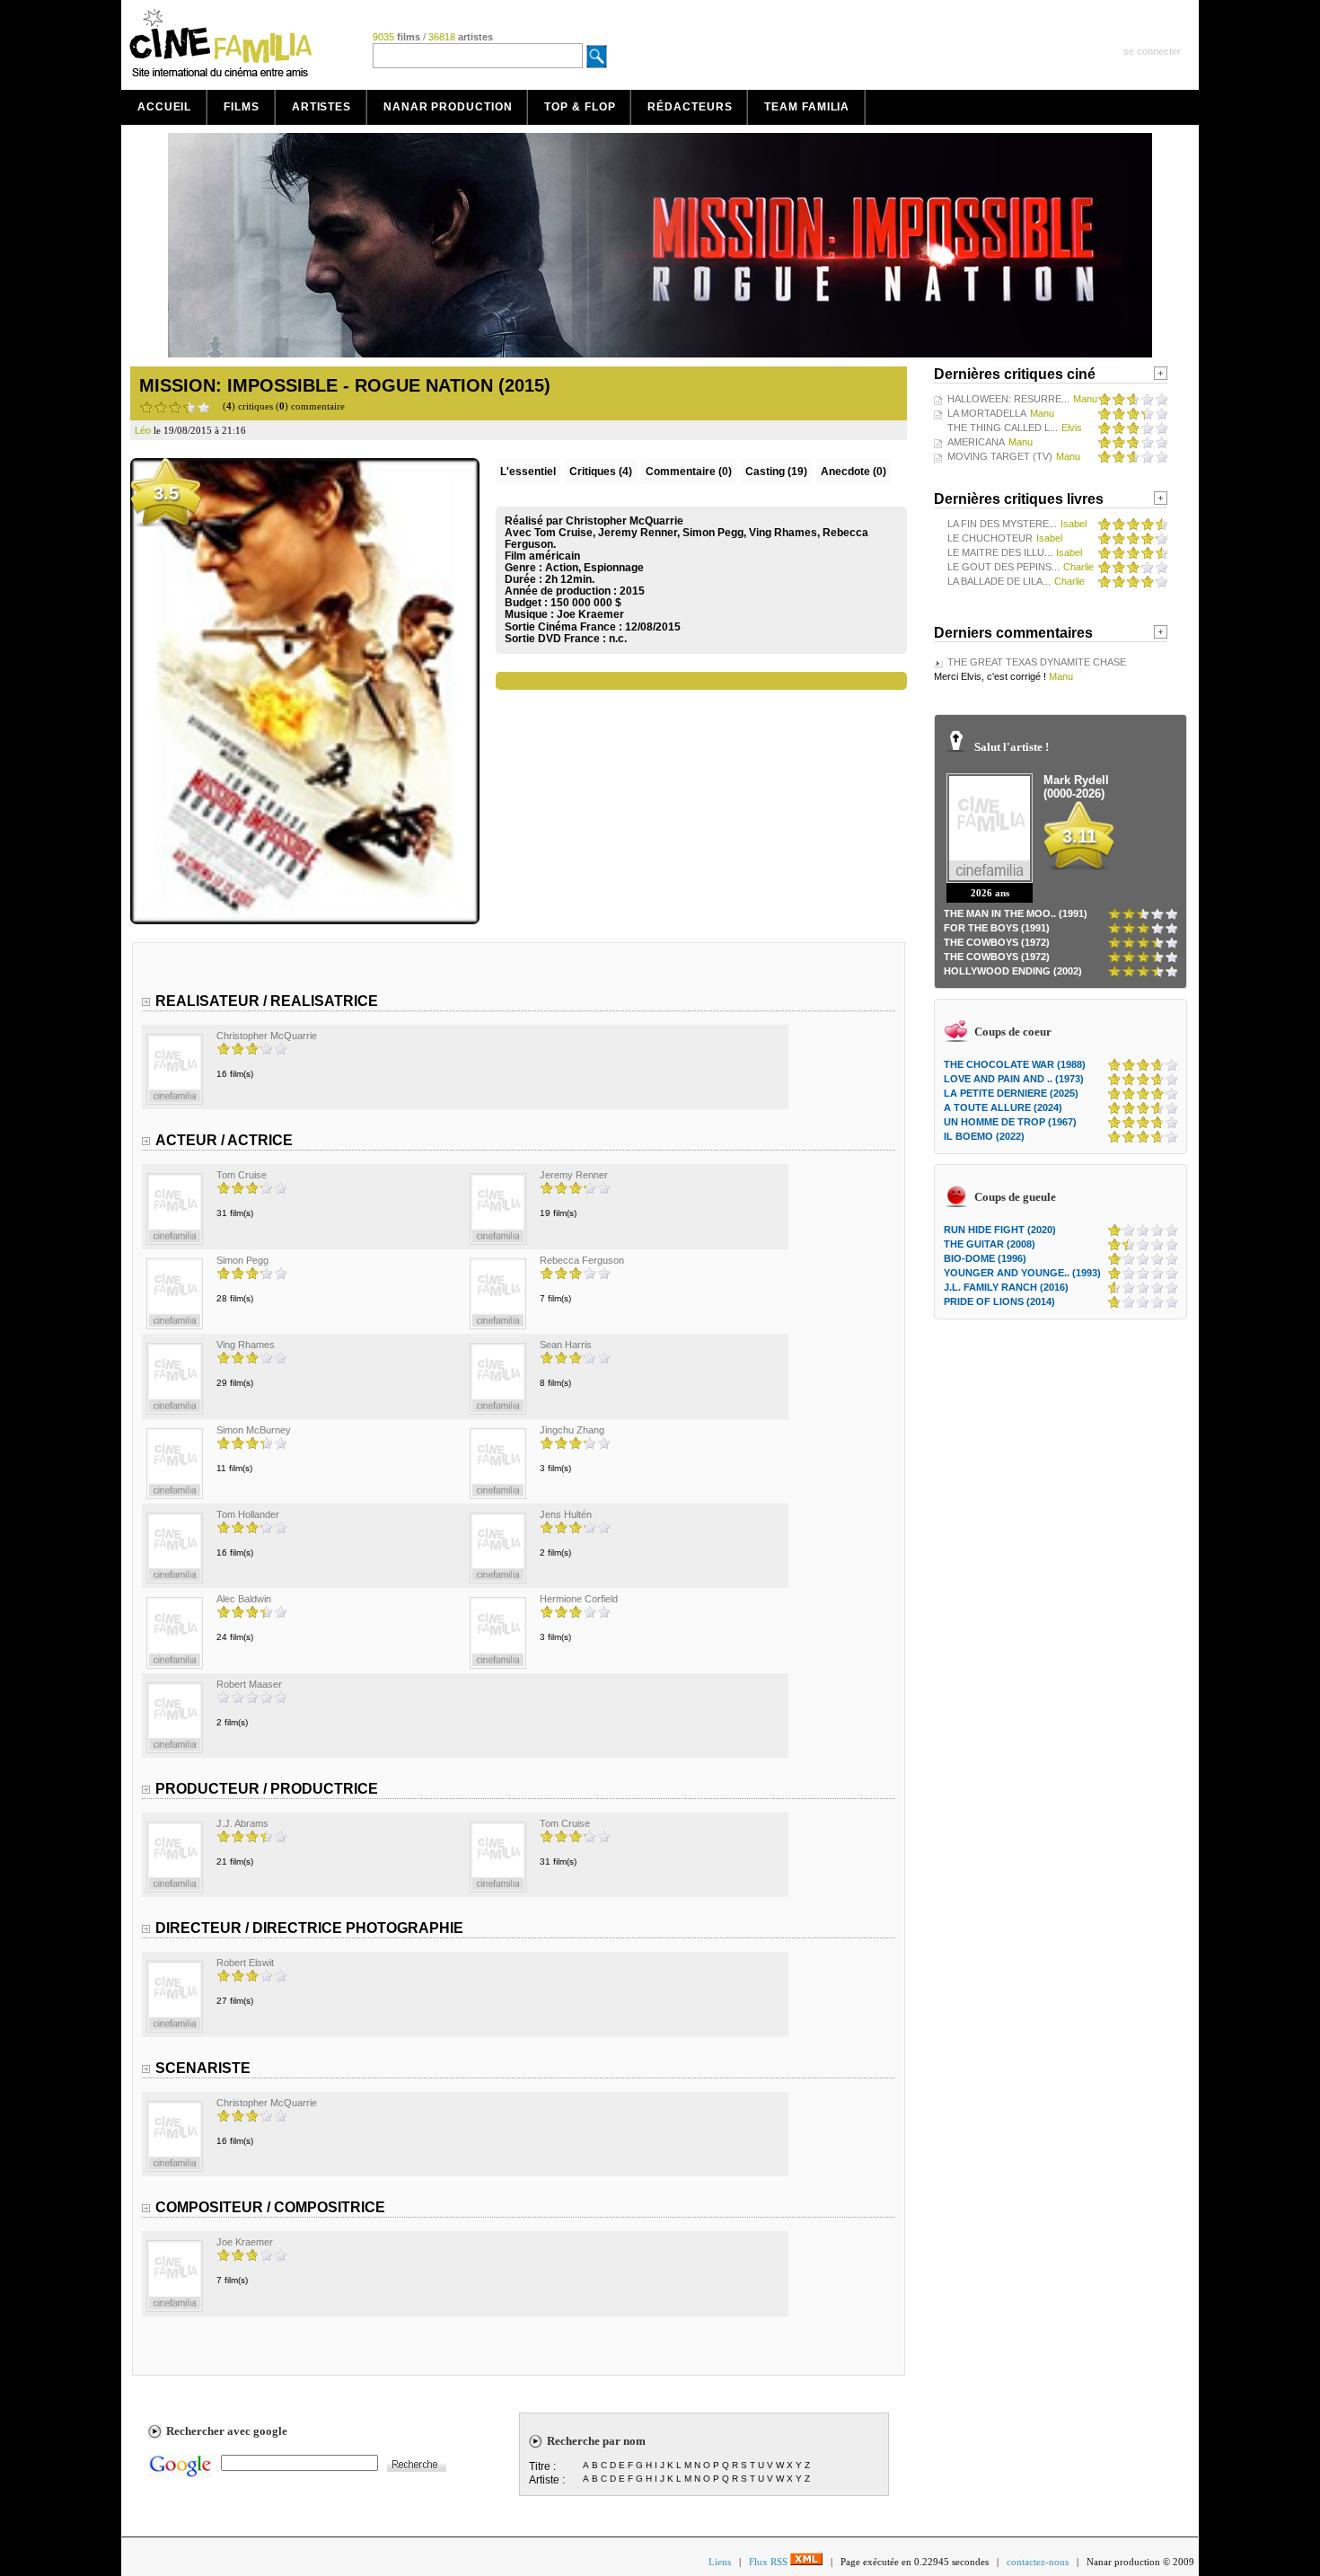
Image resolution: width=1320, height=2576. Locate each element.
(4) (601, 472)
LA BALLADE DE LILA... (999, 581)
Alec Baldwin (244, 1599)
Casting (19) (776, 472)
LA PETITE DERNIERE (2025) (1011, 1093)
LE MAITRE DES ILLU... (1000, 552)
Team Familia (807, 107)
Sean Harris (566, 1345)
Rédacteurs (690, 107)
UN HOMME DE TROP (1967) (1010, 1122)
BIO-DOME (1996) (985, 1258)
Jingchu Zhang (572, 1430)
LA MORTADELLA (987, 413)
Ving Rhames (246, 1345)
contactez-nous (1038, 2562)
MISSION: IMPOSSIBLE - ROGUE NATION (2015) (345, 385)
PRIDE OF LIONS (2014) (999, 1301)
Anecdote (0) (854, 472)
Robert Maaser (249, 1684)
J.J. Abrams (242, 1823)
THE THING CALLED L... (1003, 428)
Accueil (164, 107)
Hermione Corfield (579, 1599)
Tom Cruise (242, 1175)
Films (242, 107)
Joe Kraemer (590, 614)
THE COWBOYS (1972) (997, 942)
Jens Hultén (566, 1514)
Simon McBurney (254, 1430)
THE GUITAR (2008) (990, 1244)
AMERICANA (976, 442)
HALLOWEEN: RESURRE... (1008, 399)
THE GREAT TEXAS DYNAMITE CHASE (1037, 662)
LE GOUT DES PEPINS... (1003, 567)
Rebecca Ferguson (582, 1260)
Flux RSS (770, 2562)
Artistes (321, 107)
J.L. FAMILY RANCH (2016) (1006, 1287)
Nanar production (448, 107)
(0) (689, 472)
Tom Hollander (248, 1514)
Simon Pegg (242, 1260)
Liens (720, 2562)
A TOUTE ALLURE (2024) (1003, 1107)
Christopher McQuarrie (267, 1036)
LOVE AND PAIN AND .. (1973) (1014, 1079)
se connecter (1152, 51)
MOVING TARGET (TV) (1000, 456)
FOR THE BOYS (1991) (997, 928)
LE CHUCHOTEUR (990, 538)
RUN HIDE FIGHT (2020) (1000, 1230)
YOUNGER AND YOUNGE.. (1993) (1022, 1273)
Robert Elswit (245, 1963)
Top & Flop (580, 107)
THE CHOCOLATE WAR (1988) (1015, 1064)
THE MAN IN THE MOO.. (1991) (1016, 913)
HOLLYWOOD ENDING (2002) (1013, 971)
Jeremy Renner (574, 1175)
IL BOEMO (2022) (984, 1136)
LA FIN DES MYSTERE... (1002, 524)
